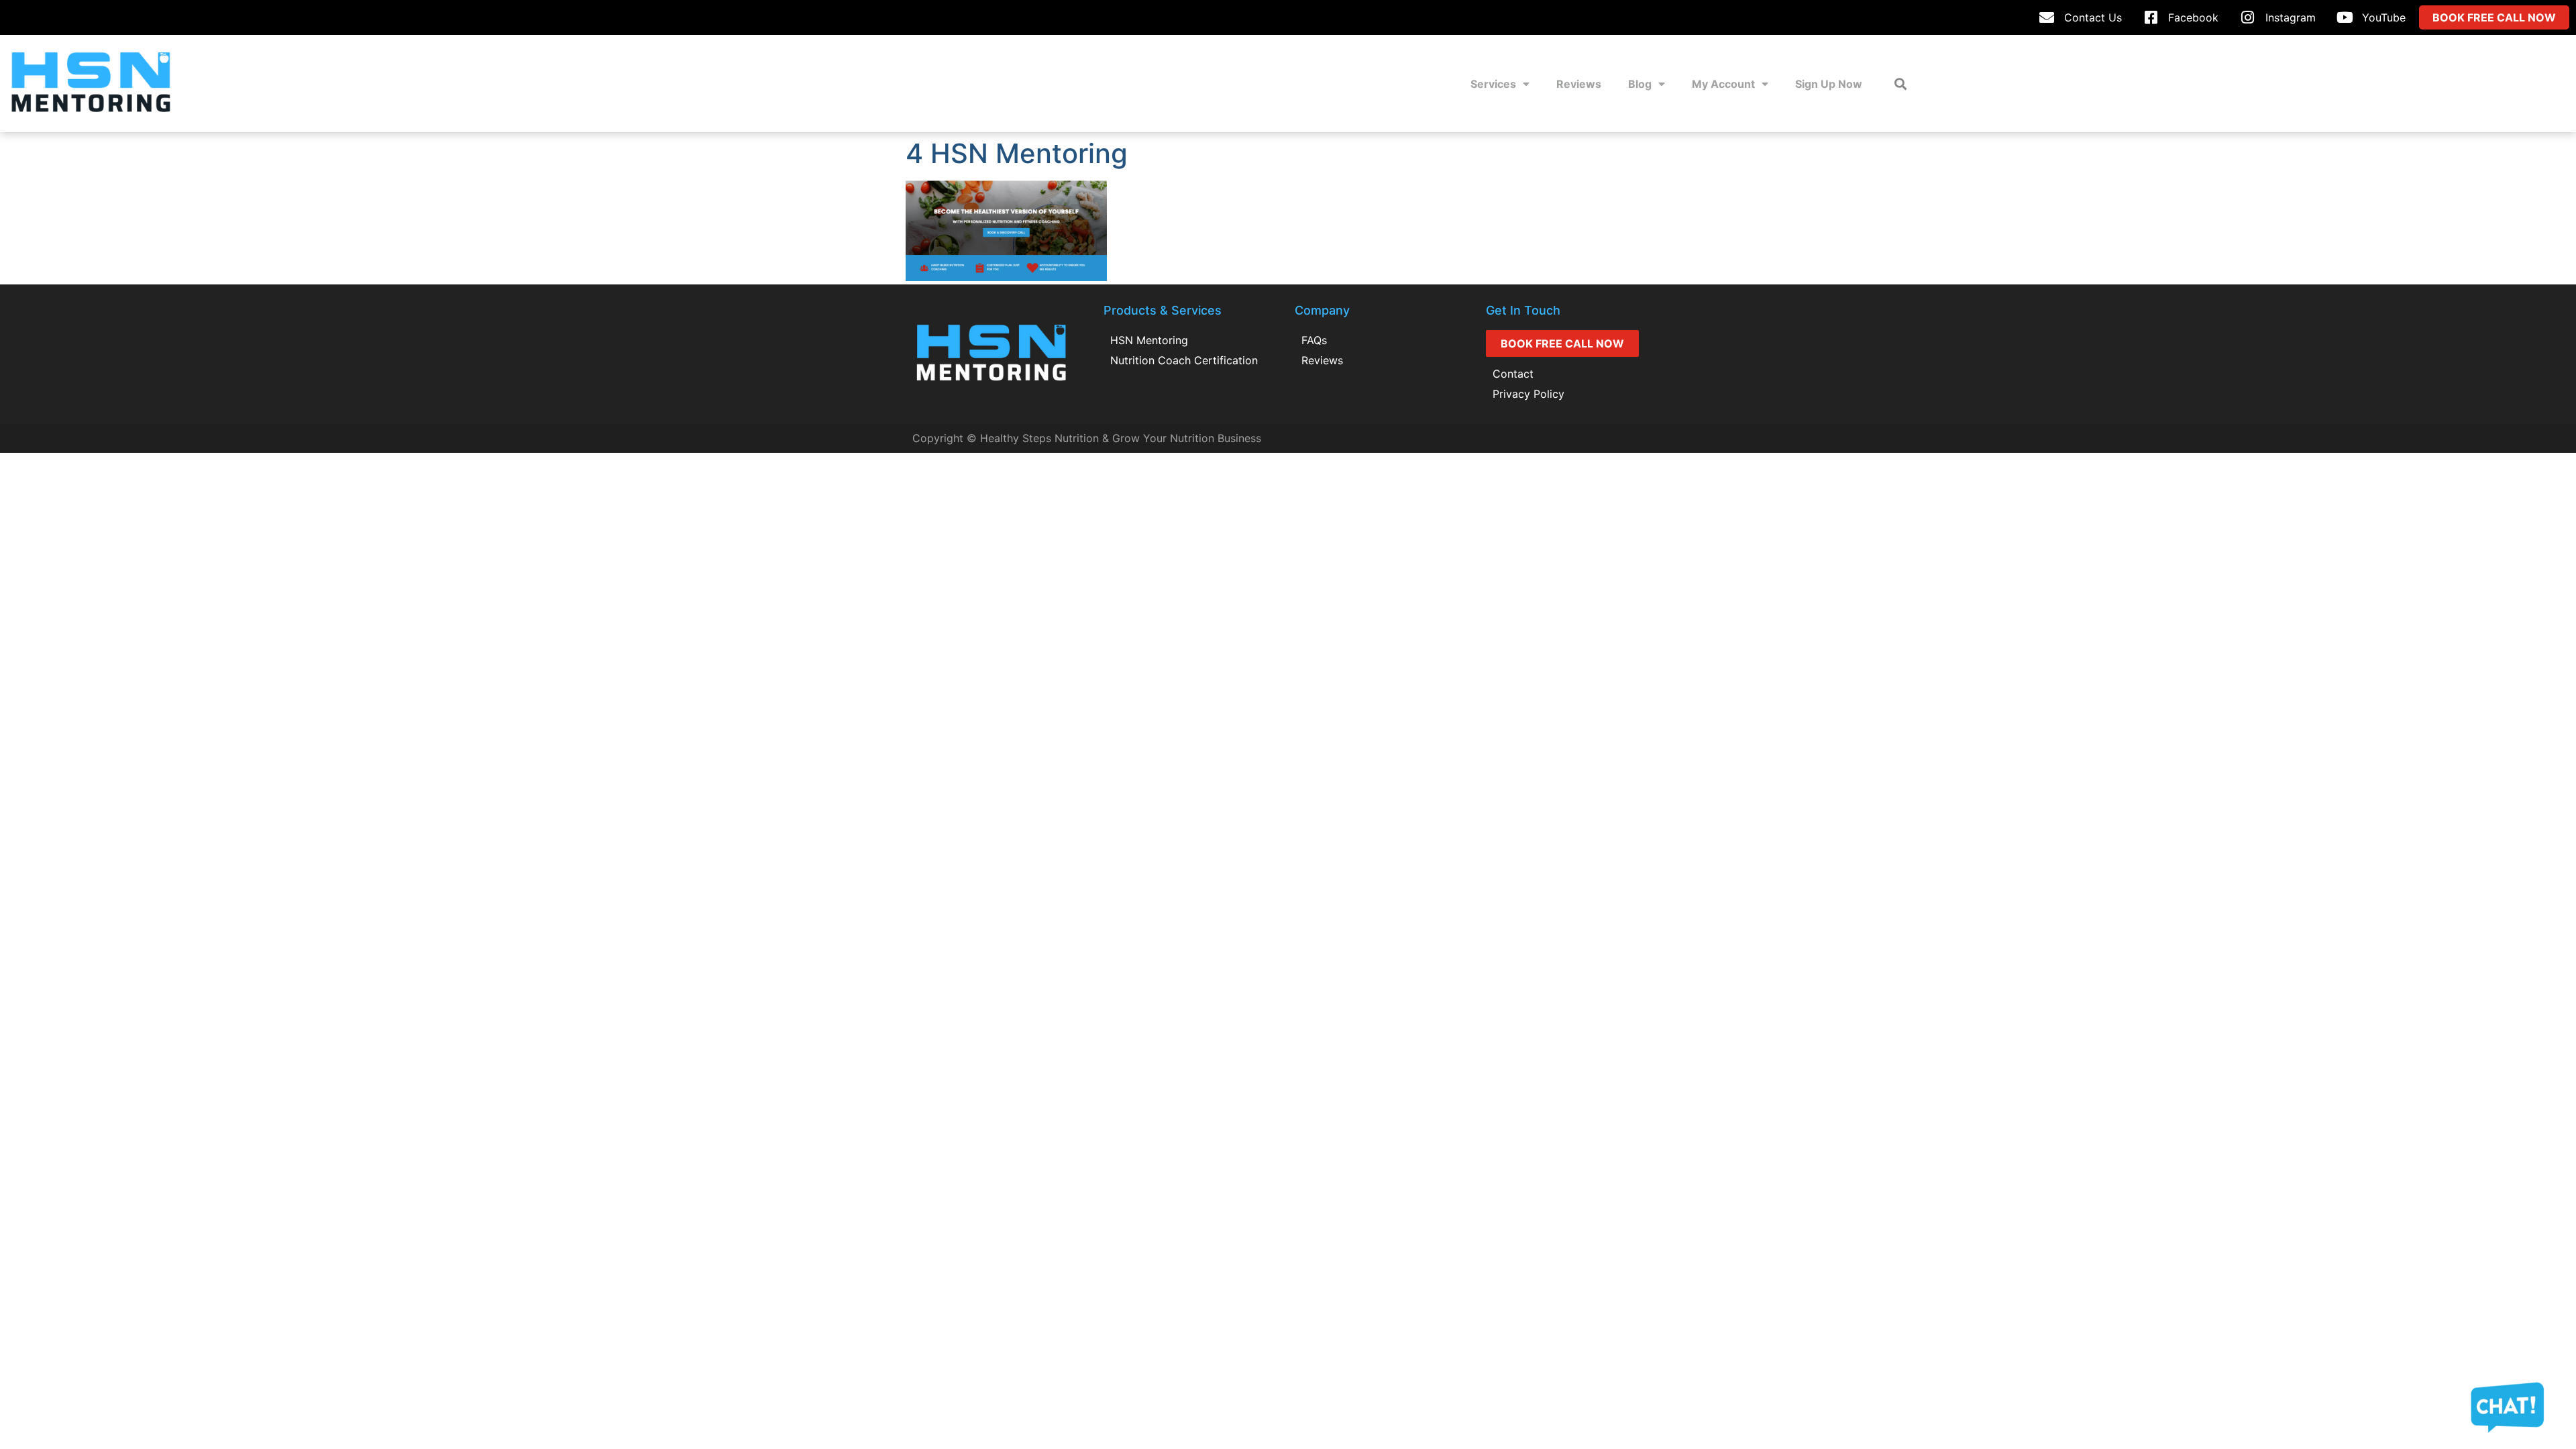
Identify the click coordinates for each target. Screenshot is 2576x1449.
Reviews (1579, 84)
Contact (1513, 374)
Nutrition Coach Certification (1184, 360)
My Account (1723, 84)
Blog (1640, 84)
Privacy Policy (1528, 394)
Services (1493, 84)
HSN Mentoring (1149, 340)
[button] (1900, 84)
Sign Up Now (1829, 84)
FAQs (1314, 340)
